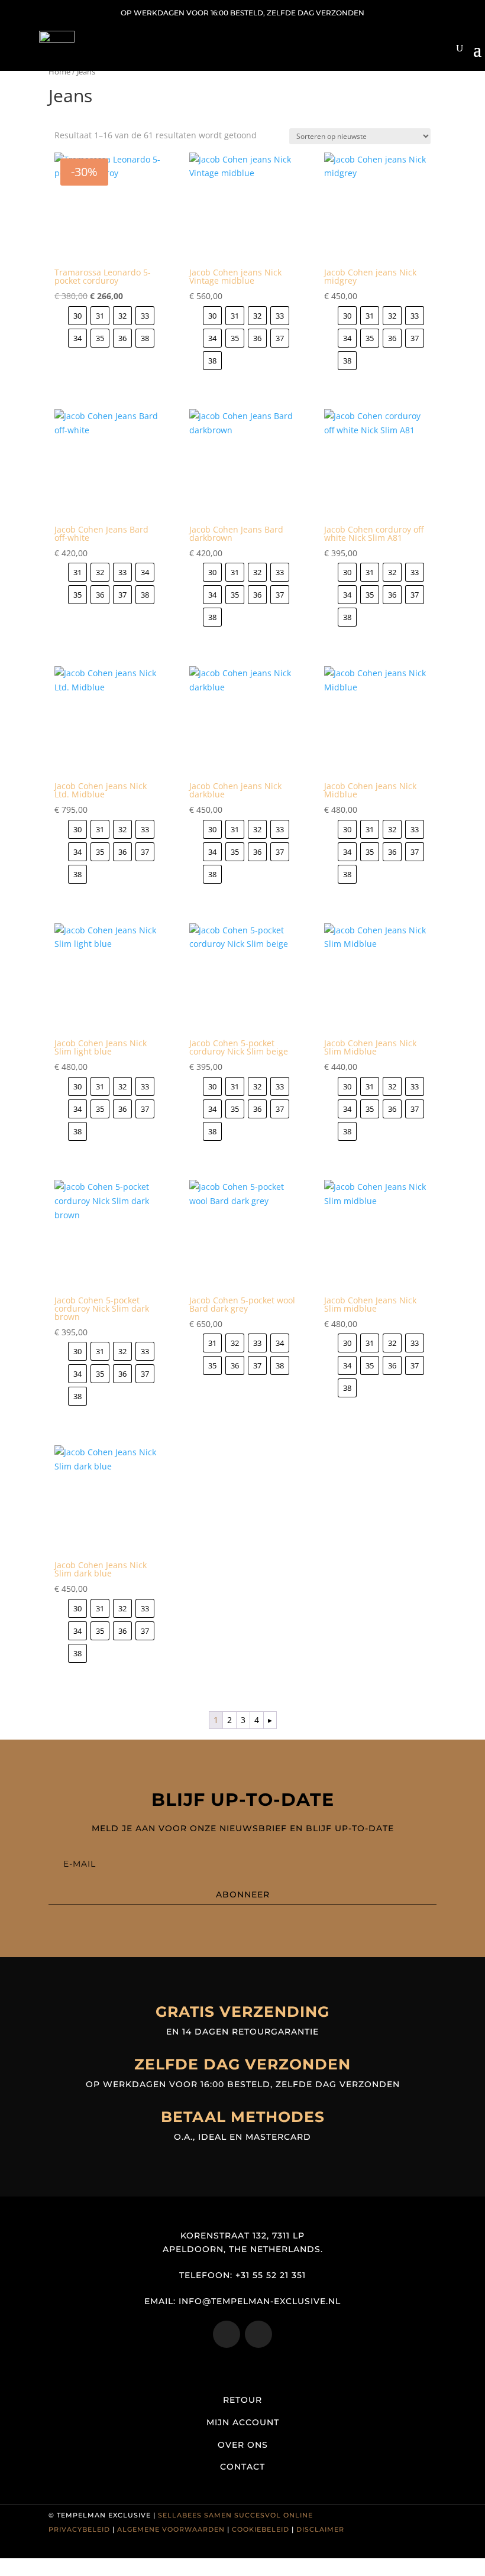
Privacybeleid (79, 2529)
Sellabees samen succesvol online (235, 2515)
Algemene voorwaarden (171, 2529)
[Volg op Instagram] (227, 2334)
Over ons (243, 2445)
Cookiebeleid (261, 2529)
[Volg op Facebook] (258, 2334)
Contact (242, 2467)
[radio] (77, 316)
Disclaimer (320, 2529)
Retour (242, 2400)
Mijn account (243, 2422)
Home (59, 72)
